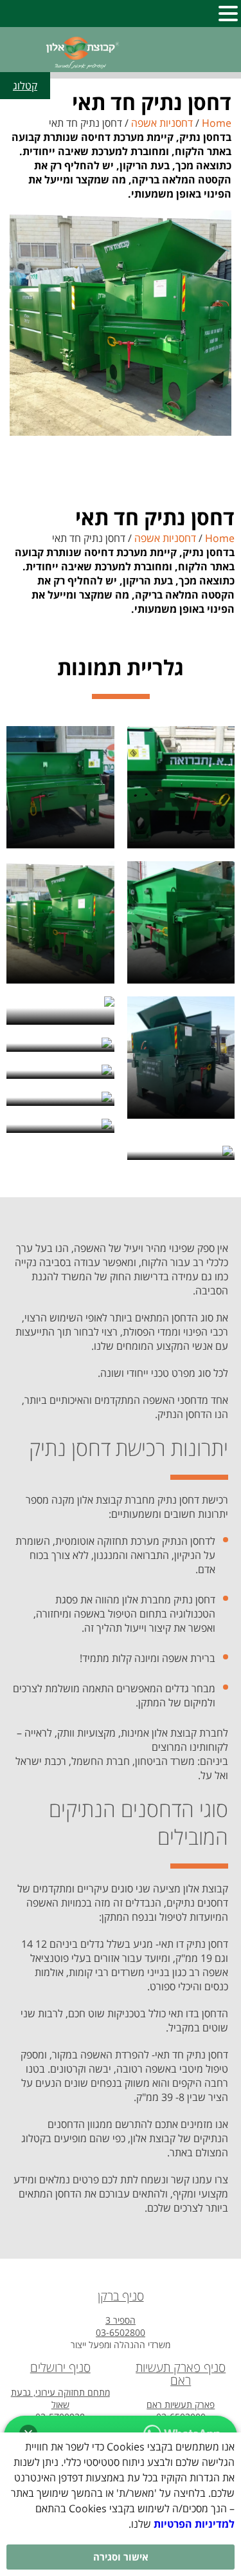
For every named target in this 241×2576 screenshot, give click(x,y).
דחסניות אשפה (162, 123)
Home (217, 123)
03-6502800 (121, 2332)
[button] (228, 12)
